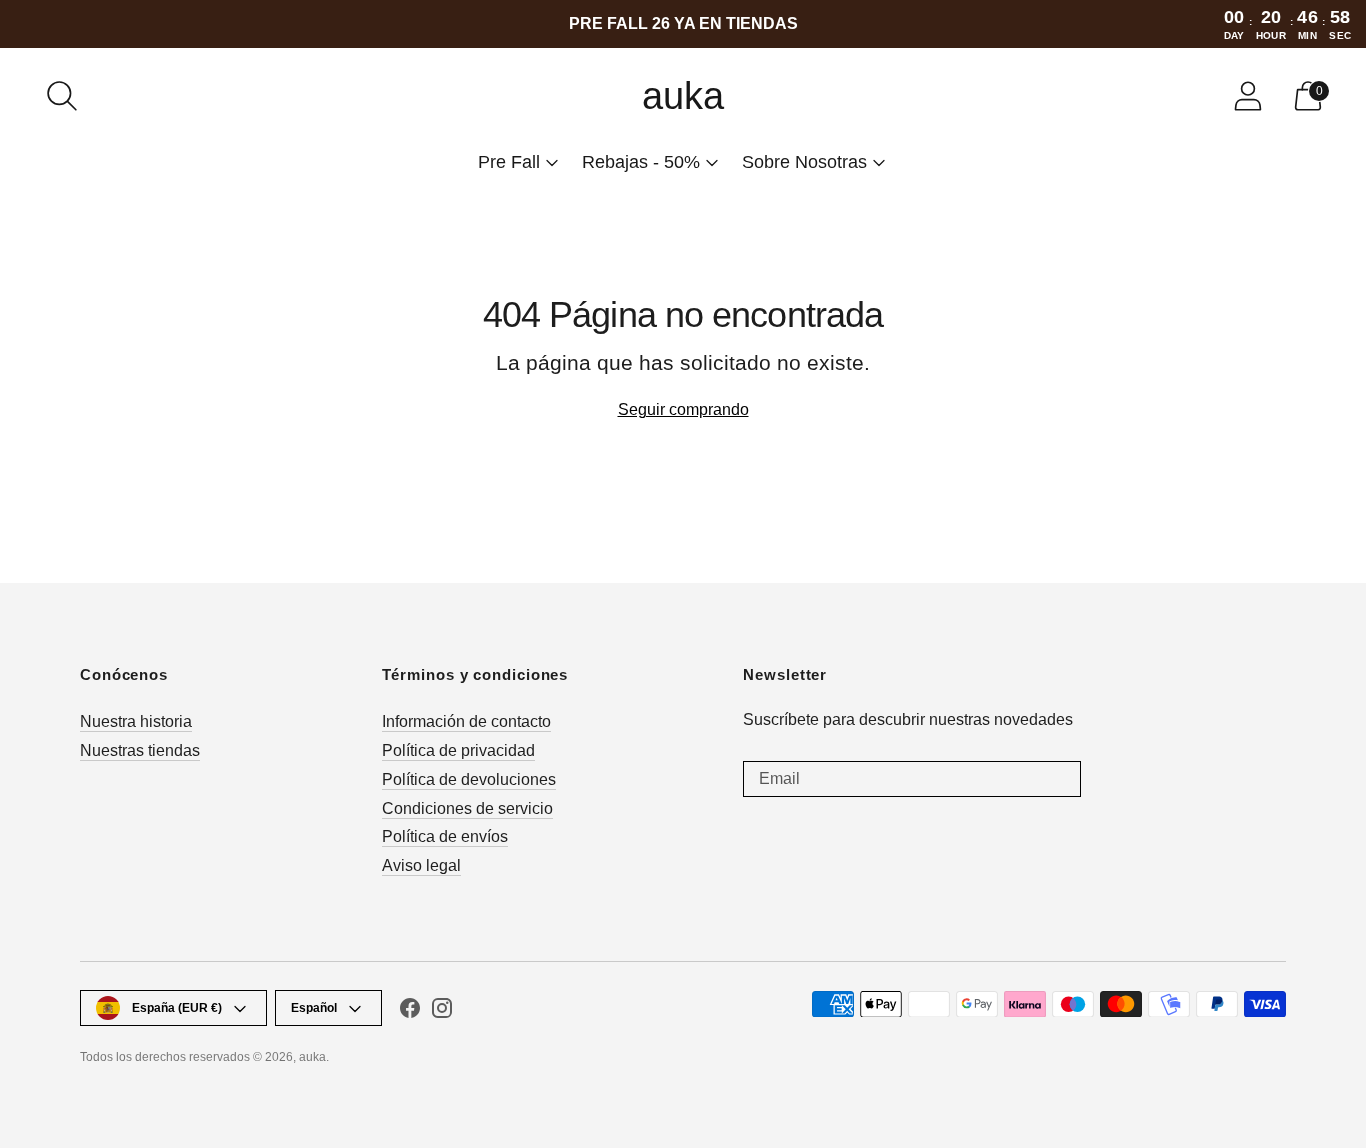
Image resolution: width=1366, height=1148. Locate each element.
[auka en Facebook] (410, 1012)
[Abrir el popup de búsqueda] (62, 96)
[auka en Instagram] (442, 1012)
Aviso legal (421, 865)
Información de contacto (466, 721)
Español (314, 1008)
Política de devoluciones (469, 779)
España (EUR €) (177, 1008)
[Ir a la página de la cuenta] (1248, 96)
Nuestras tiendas (140, 750)
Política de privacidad (458, 750)
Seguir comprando (683, 409)
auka (312, 1057)
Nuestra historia (136, 721)
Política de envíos (445, 836)
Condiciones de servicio (467, 808)
